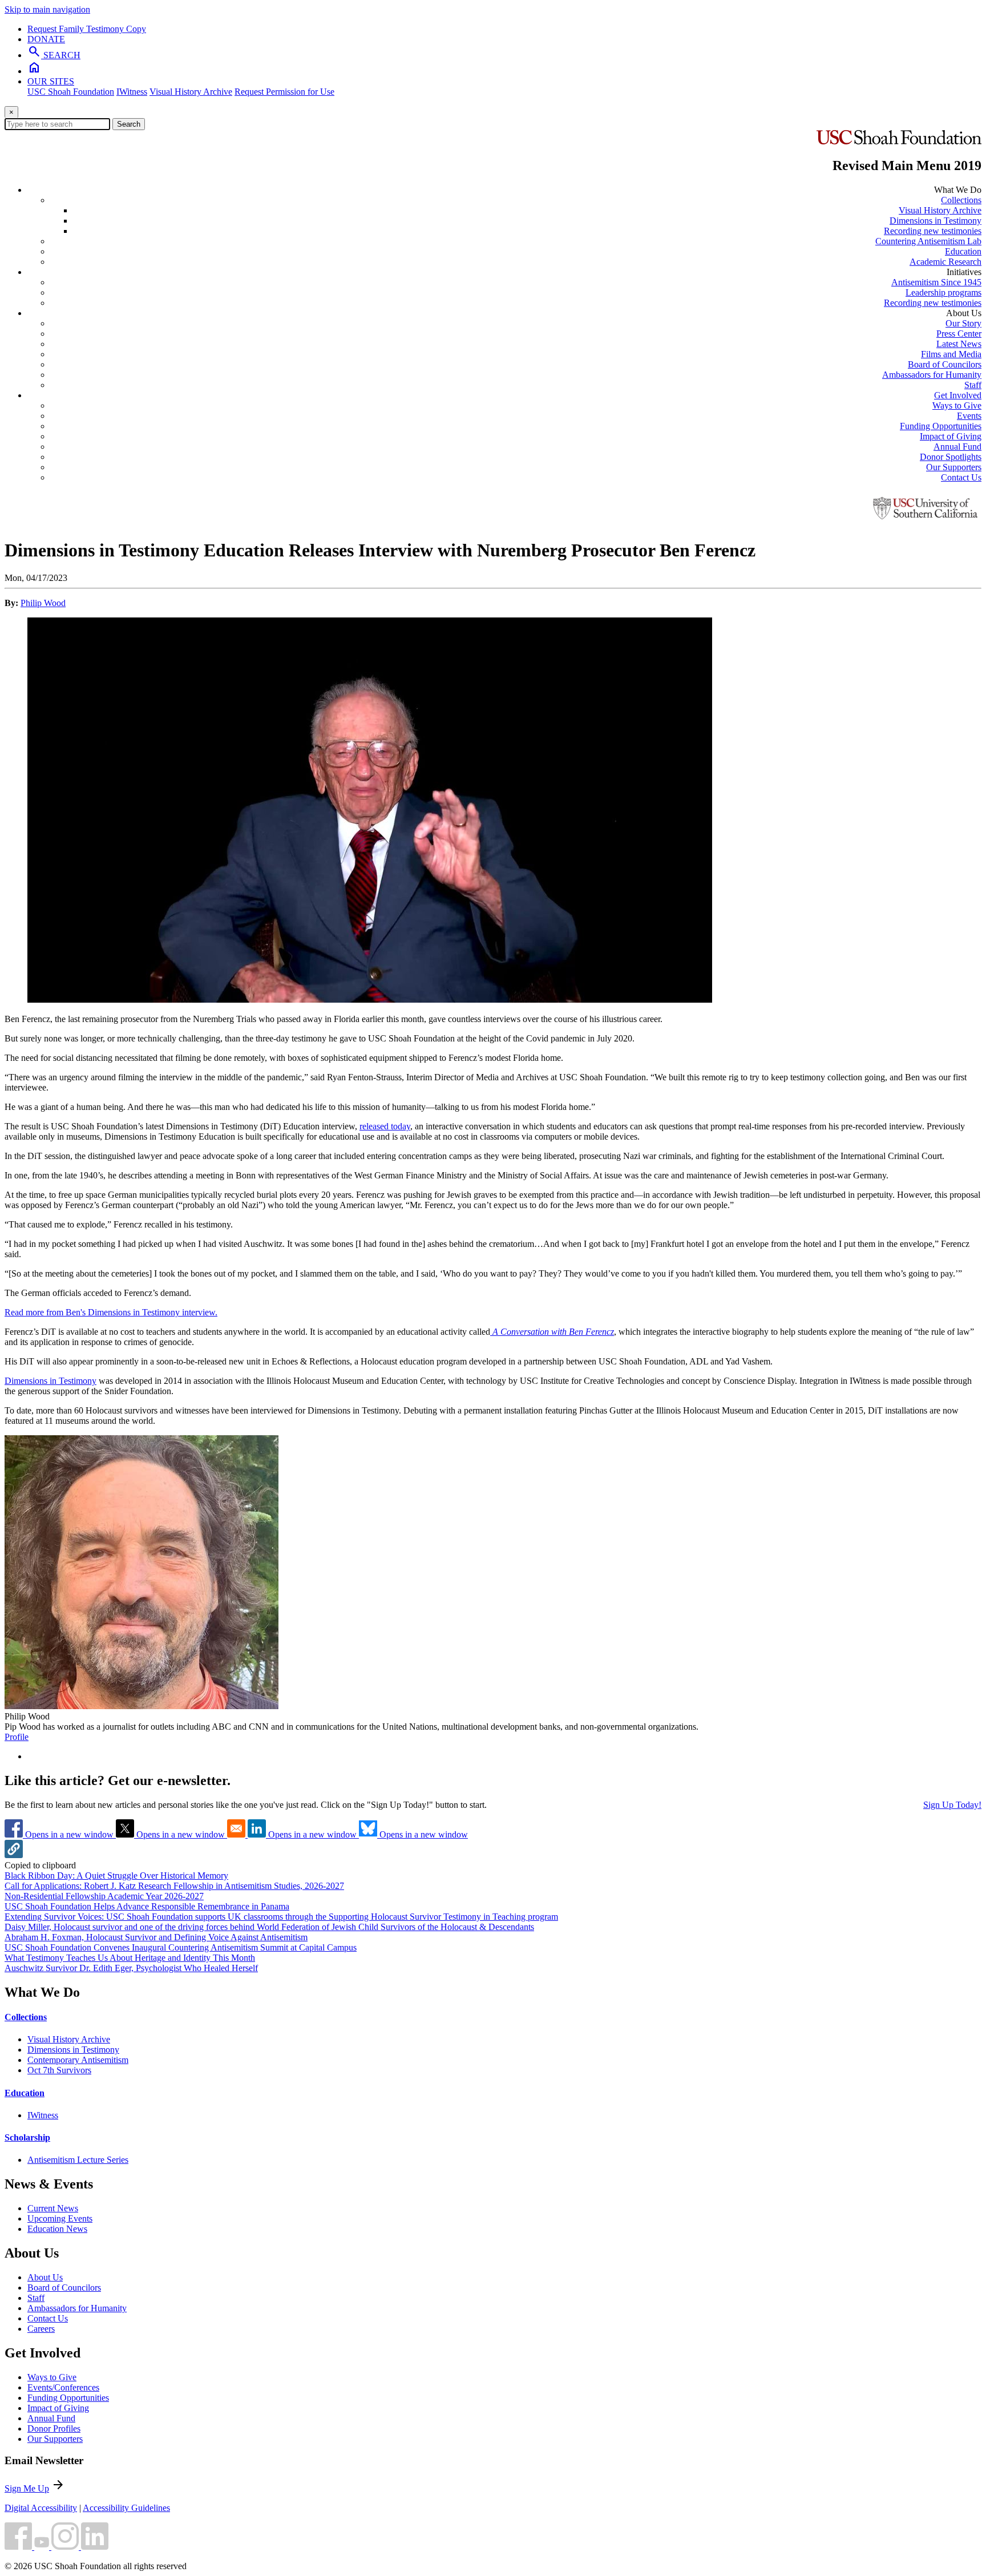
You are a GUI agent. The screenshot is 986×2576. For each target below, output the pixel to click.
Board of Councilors (945, 364)
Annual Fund (957, 447)
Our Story (963, 323)
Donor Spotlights (951, 457)
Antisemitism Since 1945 (936, 282)
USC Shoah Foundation (71, 92)
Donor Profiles (54, 2428)
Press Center (959, 334)
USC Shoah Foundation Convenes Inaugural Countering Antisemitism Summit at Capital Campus (181, 1947)
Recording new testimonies (933, 231)
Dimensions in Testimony (936, 221)
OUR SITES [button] (51, 81)
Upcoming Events (60, 2218)
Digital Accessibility (41, 2508)
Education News (57, 2229)
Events (969, 416)
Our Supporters (954, 467)
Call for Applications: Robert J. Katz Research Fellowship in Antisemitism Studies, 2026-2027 (174, 1886)
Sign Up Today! (952, 1805)
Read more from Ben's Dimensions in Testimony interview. (111, 1312)
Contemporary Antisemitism (78, 2060)
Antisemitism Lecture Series (78, 2160)
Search (129, 124)
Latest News (959, 344)
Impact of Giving (951, 436)
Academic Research (945, 262)
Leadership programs (943, 292)
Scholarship (27, 2137)
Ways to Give (957, 405)
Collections (961, 200)
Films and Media (951, 354)
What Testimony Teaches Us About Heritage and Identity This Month (130, 1958)
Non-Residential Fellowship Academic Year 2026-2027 (104, 1896)
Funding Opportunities (941, 426)
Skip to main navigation (47, 9)
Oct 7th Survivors (59, 2070)
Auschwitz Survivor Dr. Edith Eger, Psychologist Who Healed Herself (131, 1968)
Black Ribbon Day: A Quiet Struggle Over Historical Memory (116, 1876)
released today (385, 1126)
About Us (45, 2277)
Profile (17, 1737)
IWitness (132, 92)
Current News (53, 2208)
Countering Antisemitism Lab (928, 241)
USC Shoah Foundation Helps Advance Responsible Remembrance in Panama (147, 1906)
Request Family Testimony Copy (87, 29)
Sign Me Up (27, 2488)
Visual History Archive (191, 92)
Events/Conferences (63, 2387)
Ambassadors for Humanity (932, 375)
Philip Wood (43, 603)
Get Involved (958, 395)
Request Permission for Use (284, 92)
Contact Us (961, 477)
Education (963, 251)
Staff (973, 385)
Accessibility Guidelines (126, 2508)
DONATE (46, 39)
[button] (14, 1855)
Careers (41, 2329)
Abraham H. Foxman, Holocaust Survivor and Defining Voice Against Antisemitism (156, 1937)
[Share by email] (237, 1834)
